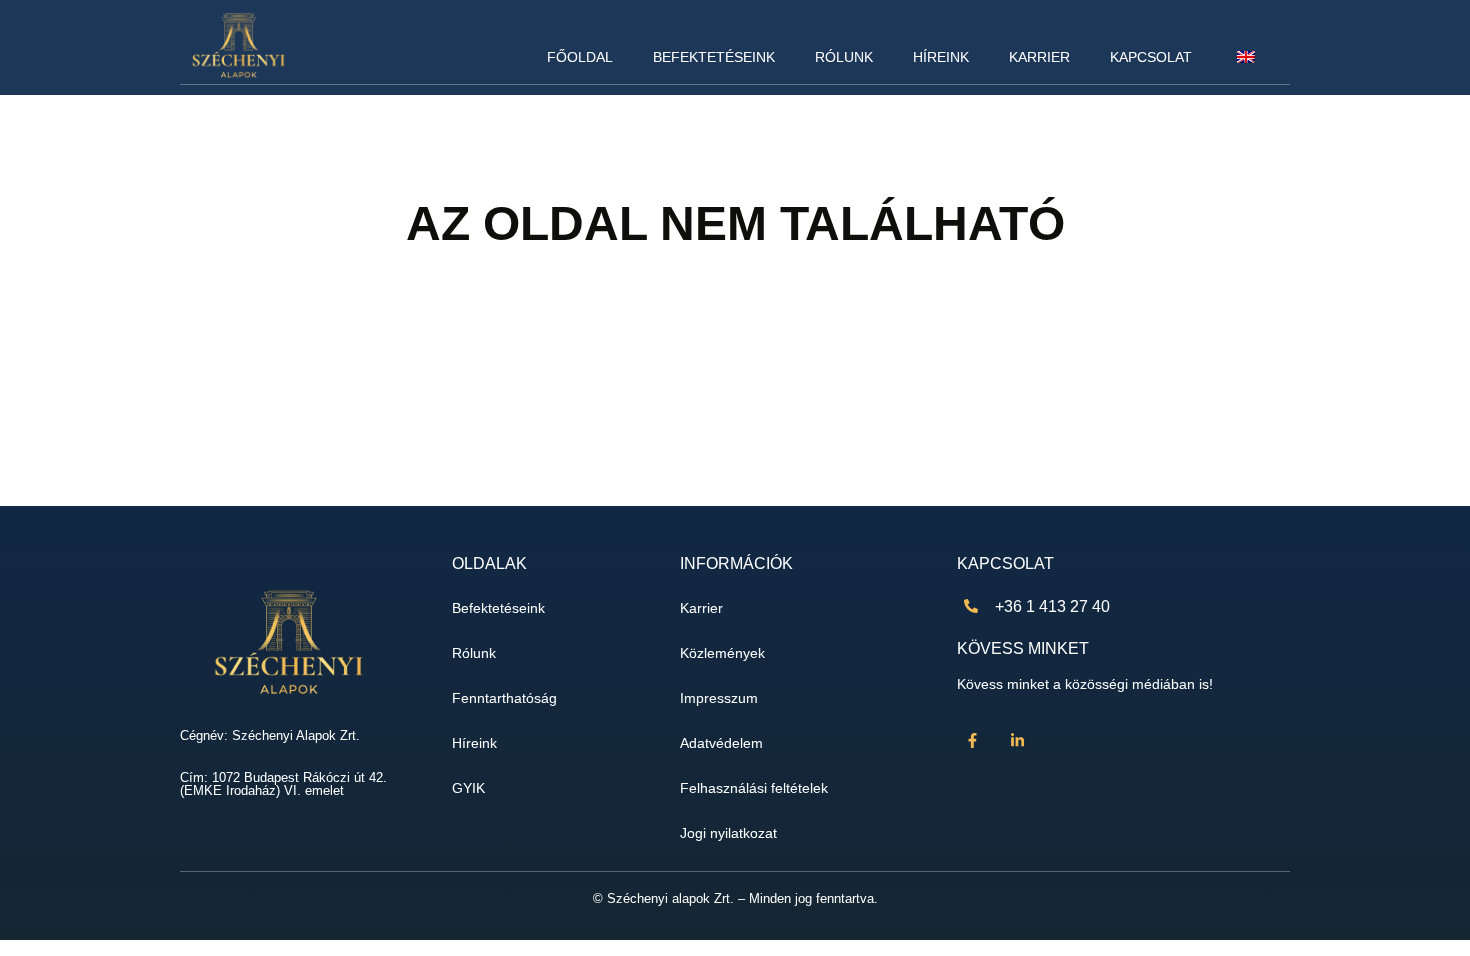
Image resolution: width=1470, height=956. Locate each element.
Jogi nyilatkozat (728, 833)
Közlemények (722, 653)
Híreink (941, 57)
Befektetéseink (714, 57)
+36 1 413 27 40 (1052, 606)
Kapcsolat (1151, 57)
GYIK (468, 788)
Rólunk (844, 57)
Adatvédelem (721, 743)
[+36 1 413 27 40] (971, 606)
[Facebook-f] (972, 740)
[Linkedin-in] (1017, 740)
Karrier (1039, 57)
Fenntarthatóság (504, 698)
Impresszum (719, 698)
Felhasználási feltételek (754, 788)
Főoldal (580, 57)
